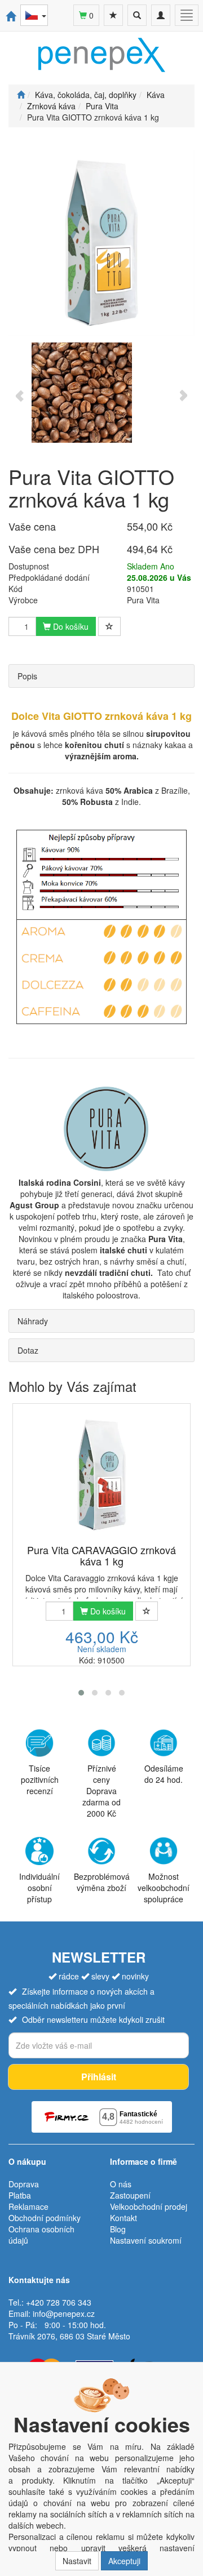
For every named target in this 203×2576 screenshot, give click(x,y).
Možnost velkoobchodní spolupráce (164, 1888)
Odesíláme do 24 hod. (164, 1774)
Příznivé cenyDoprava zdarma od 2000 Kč (101, 1791)
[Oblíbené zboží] (113, 15)
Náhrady (33, 1321)
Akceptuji (124, 2561)
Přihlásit (99, 2077)
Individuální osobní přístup (39, 1888)
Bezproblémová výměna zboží (102, 1882)
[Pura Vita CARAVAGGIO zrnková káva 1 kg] (101, 1475)
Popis (27, 676)
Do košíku (70, 626)
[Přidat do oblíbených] (109, 626)
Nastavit (77, 2561)
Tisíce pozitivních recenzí (40, 1779)
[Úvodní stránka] (21, 95)
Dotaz (28, 1350)
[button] (81, 1693)
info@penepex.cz (64, 2313)
